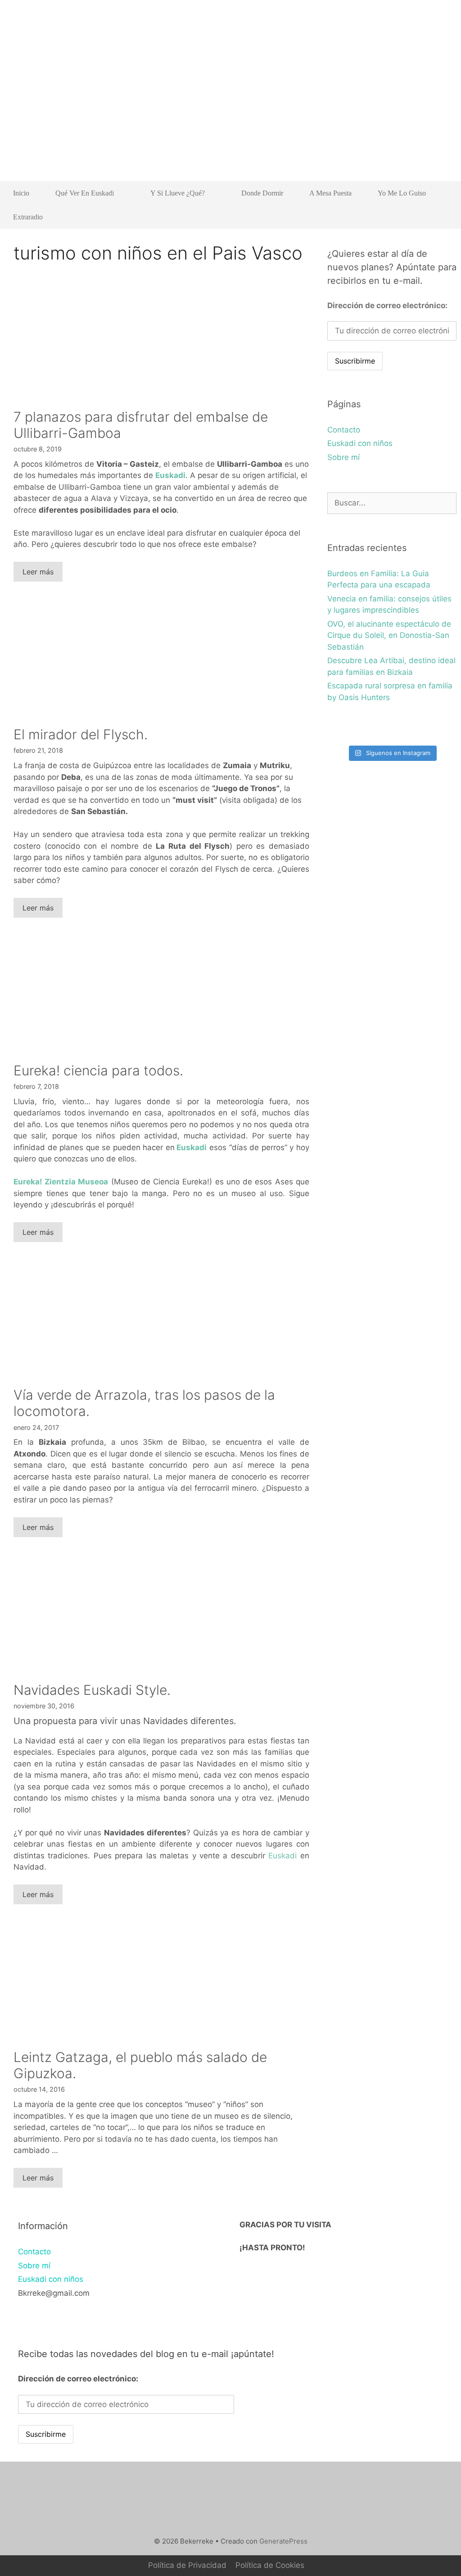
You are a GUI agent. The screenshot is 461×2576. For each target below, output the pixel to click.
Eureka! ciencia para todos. (98, 1070)
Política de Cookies (270, 2565)
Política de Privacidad (187, 2565)
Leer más (38, 572)
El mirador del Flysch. (81, 734)
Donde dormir (262, 193)
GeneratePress (283, 2541)
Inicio (21, 193)
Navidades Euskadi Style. (92, 1690)
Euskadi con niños (360, 443)
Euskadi (170, 475)
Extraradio (28, 217)
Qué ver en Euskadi (85, 193)
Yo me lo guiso (402, 193)
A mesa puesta (330, 193)
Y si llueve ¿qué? (178, 193)
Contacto (344, 430)
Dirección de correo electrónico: (387, 305)
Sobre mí (343, 457)
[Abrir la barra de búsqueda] (443, 217)
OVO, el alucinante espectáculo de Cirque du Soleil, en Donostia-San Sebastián (389, 635)
